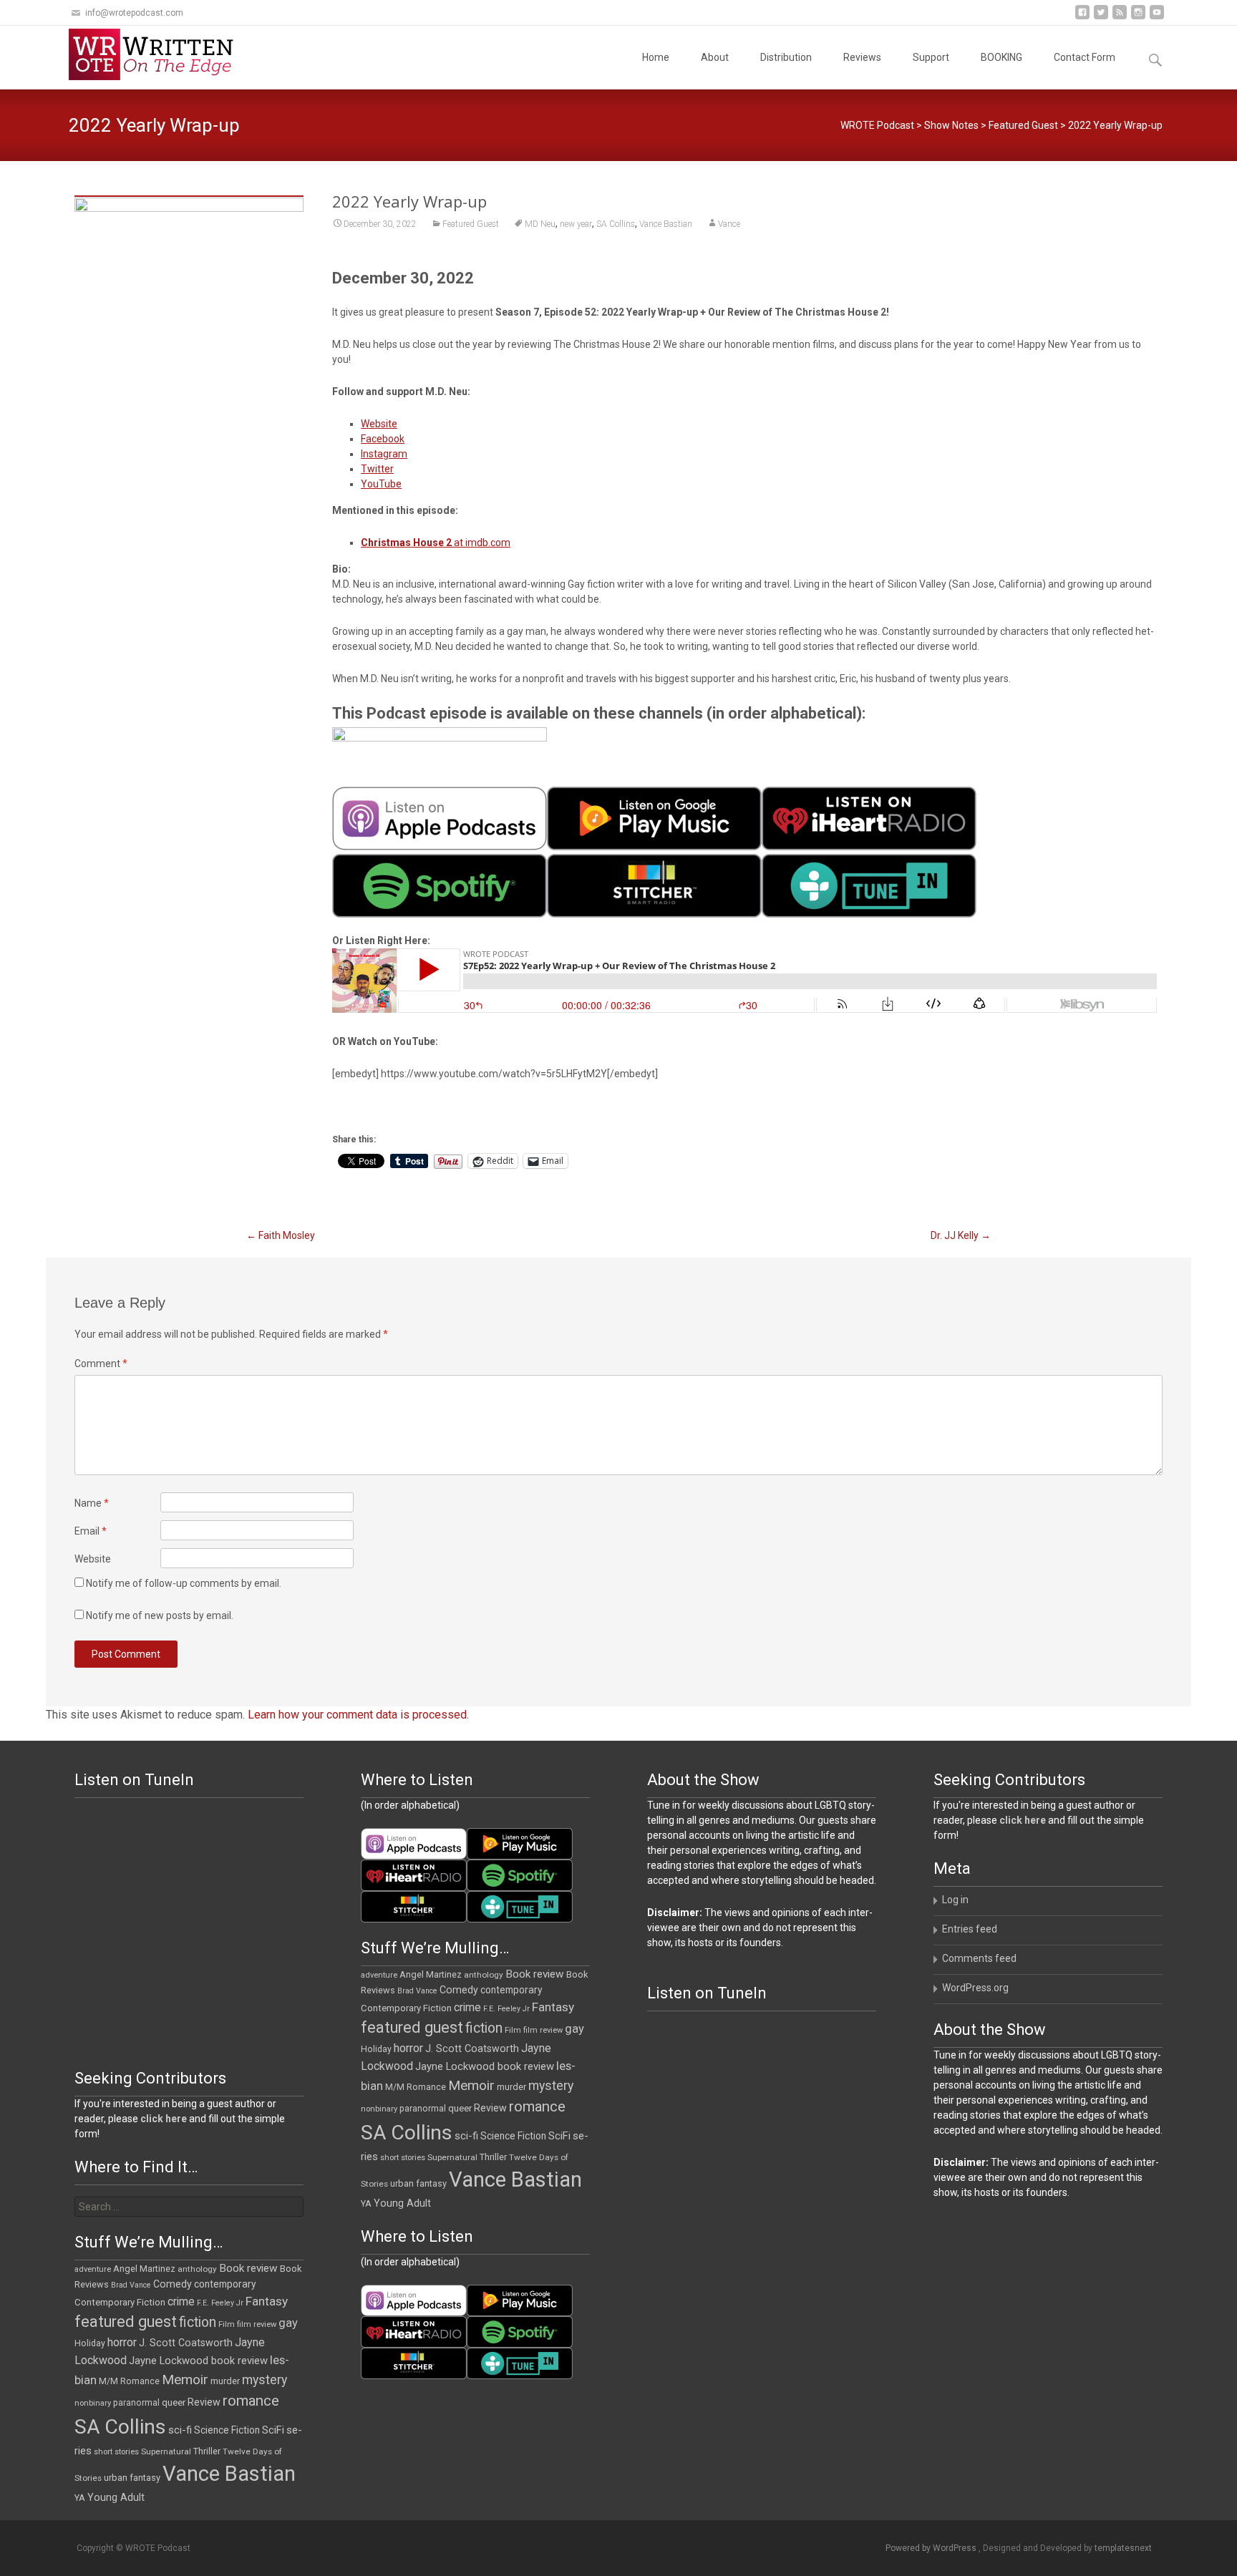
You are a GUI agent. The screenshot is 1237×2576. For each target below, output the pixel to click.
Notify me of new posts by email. (160, 1615)
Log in (955, 1900)
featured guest (412, 2027)
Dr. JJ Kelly (961, 1235)
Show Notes (951, 125)
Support (931, 57)
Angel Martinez (431, 1974)
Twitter (377, 469)
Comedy (459, 1990)
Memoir (471, 2085)
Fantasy (553, 2007)
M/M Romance (416, 2087)
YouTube (381, 484)
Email (91, 1531)
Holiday (376, 2049)
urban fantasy (418, 2183)
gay (574, 2029)
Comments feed (979, 1958)
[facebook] (1082, 18)
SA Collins (616, 224)
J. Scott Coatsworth (472, 2048)
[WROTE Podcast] (157, 54)
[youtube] (1157, 18)
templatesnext (1123, 2548)
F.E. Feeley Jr (506, 2009)
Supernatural (452, 2157)
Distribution (786, 57)
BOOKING (1001, 57)
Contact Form (1085, 57)
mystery (551, 2086)
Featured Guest (1023, 125)
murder (511, 2087)
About (715, 57)
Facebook (383, 439)
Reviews (862, 57)
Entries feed (970, 1929)
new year (576, 224)
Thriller (493, 2157)
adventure (379, 1975)
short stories (403, 2158)
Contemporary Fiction (406, 2008)
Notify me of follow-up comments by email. (184, 1583)
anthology (484, 1975)
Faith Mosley (281, 1235)
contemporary (511, 1990)
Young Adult (402, 2203)
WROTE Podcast (877, 125)
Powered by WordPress (932, 2548)
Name (92, 1503)
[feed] (1120, 18)
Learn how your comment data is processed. (358, 1715)
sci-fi (466, 2136)
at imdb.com (436, 543)
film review (543, 2030)
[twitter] (1101, 18)
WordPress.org (975, 1988)
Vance (729, 224)
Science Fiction (513, 2136)
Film (513, 2030)
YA (366, 2203)
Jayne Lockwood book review (485, 2066)
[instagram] (1138, 18)
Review (490, 2108)
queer (460, 2108)
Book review (535, 1974)
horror (408, 2048)
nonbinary (379, 2109)
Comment (101, 1364)
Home (656, 57)
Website (379, 424)
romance (537, 2106)
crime (467, 2008)
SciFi (559, 2136)
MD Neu (540, 224)
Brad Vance (417, 1991)
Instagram (384, 454)
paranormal (423, 2109)
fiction (484, 2028)
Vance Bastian (666, 224)
